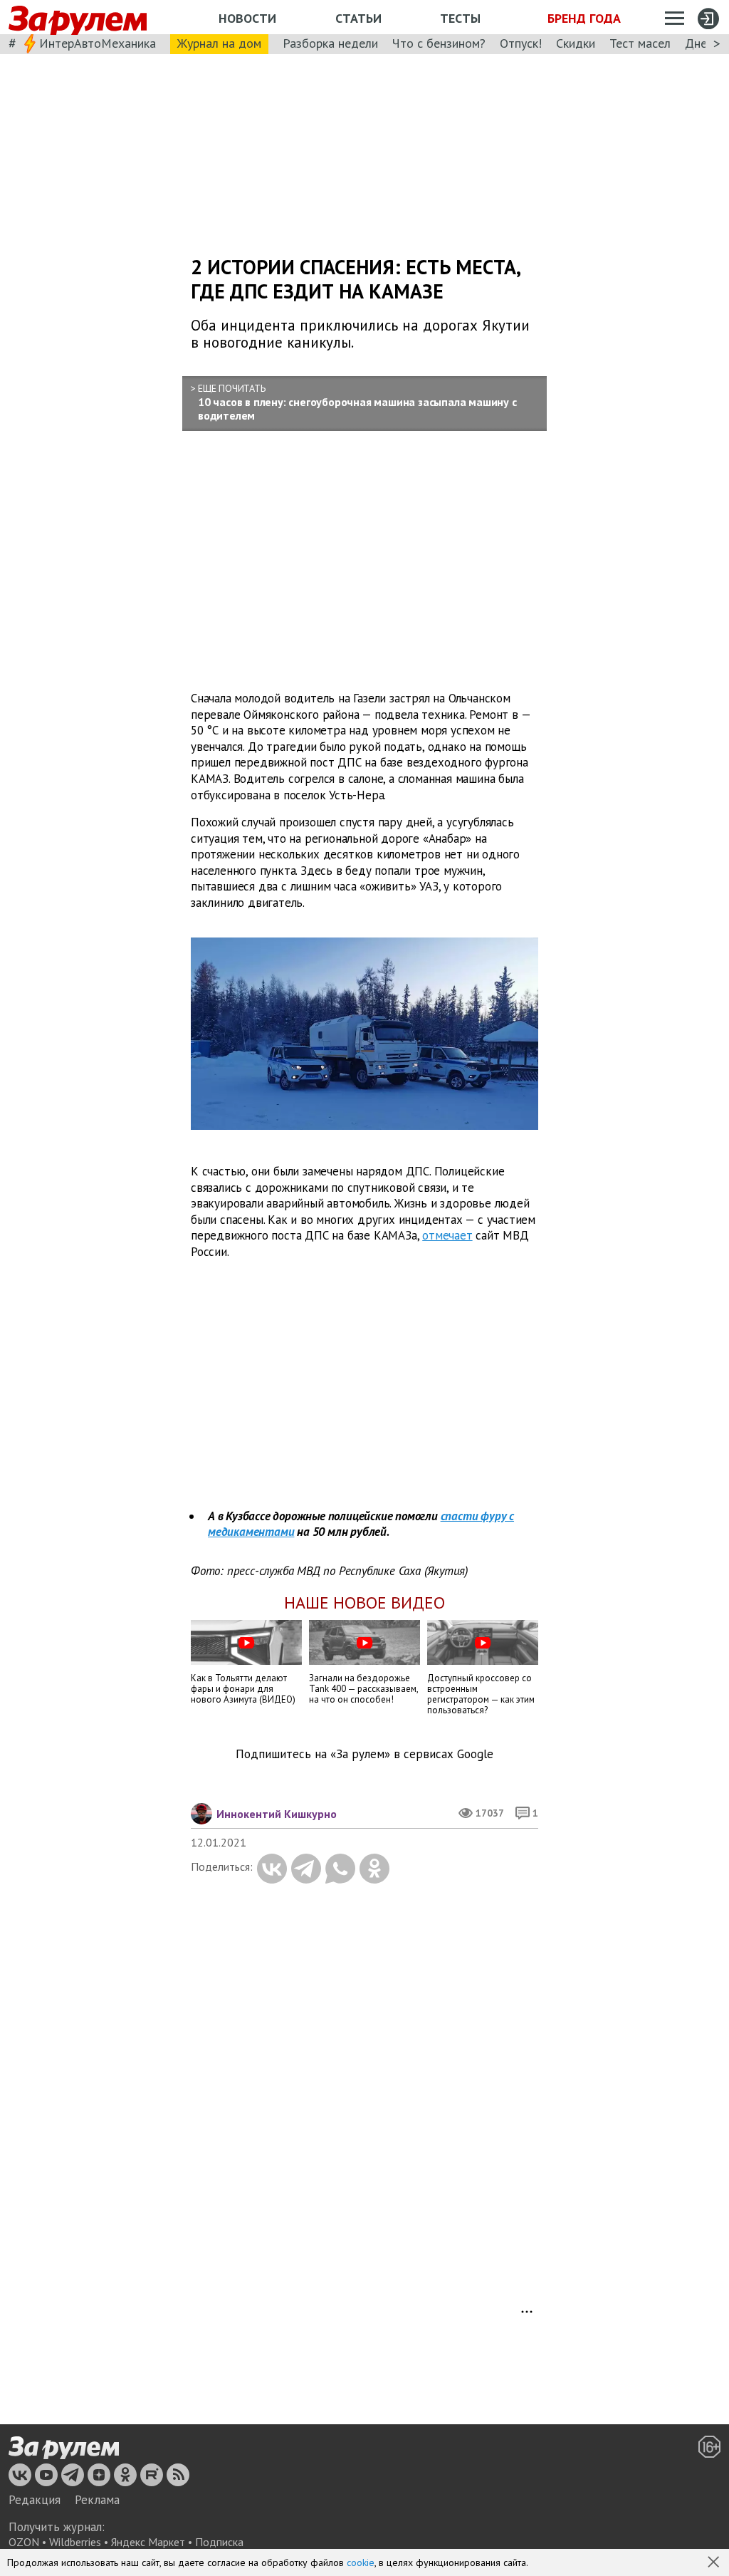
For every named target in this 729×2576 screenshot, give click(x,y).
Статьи (358, 18)
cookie (361, 2562)
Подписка (219, 2542)
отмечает (447, 1235)
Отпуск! (521, 43)
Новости (247, 18)
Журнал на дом (219, 43)
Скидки (576, 43)
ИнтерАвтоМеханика (98, 43)
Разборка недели (330, 43)
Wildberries (75, 2542)
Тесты (460, 18)
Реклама (97, 2500)
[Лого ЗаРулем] (78, 17)
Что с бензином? (439, 43)
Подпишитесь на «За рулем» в (364, 1754)
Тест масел (640, 43)
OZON (24, 2542)
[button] (715, 2563)
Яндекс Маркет (148, 2542)
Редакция (35, 2500)
